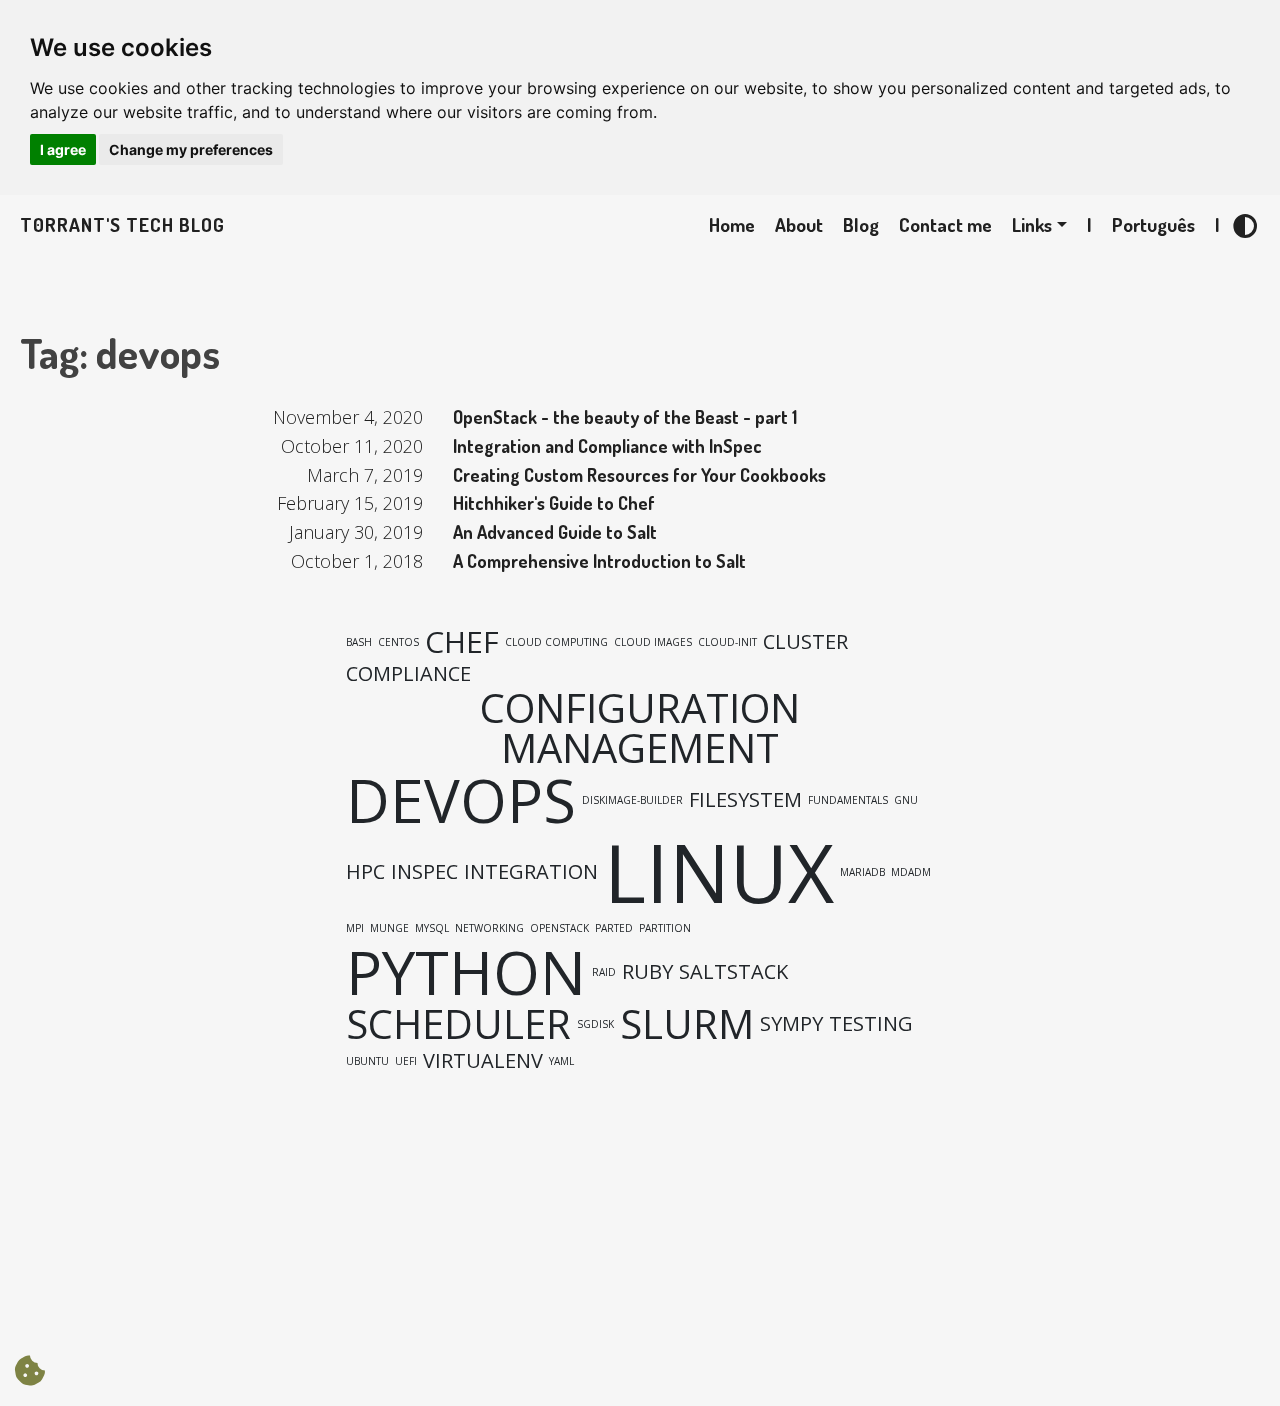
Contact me (945, 224)
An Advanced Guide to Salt (555, 532)
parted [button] (614, 928)
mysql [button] (432, 928)
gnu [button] (906, 800)
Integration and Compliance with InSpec (607, 446)
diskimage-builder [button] (632, 800)
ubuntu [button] (367, 1061)
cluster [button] (805, 642)
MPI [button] (355, 928)
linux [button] (719, 872)
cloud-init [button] (727, 642)
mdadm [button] (911, 872)
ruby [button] (647, 972)
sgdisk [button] (595, 1024)
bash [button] (359, 642)
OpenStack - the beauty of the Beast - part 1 (625, 417)
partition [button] (665, 928)
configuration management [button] (640, 728)
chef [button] (462, 642)
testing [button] (871, 1024)
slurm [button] (687, 1024)
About (799, 224)
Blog (861, 224)
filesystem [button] (745, 800)
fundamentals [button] (848, 800)
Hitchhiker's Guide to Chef (554, 503)
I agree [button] (63, 149)
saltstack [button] (733, 972)
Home (732, 224)
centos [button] (398, 642)
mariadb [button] (862, 872)
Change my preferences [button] (191, 149)
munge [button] (389, 928)
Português (1153, 224)
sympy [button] (791, 1024)
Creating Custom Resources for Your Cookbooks (639, 475)
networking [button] (489, 928)
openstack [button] (559, 928)
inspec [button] (424, 872)
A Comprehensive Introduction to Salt (599, 561)
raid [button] (604, 972)
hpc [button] (365, 872)
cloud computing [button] (556, 642)
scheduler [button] (458, 1024)
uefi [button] (406, 1061)
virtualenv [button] (483, 1061)
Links (1032, 224)
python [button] (466, 972)
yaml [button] (561, 1061)
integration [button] (531, 872)
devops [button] (461, 800)
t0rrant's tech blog (122, 224)
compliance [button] (408, 674)
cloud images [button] (653, 642)
